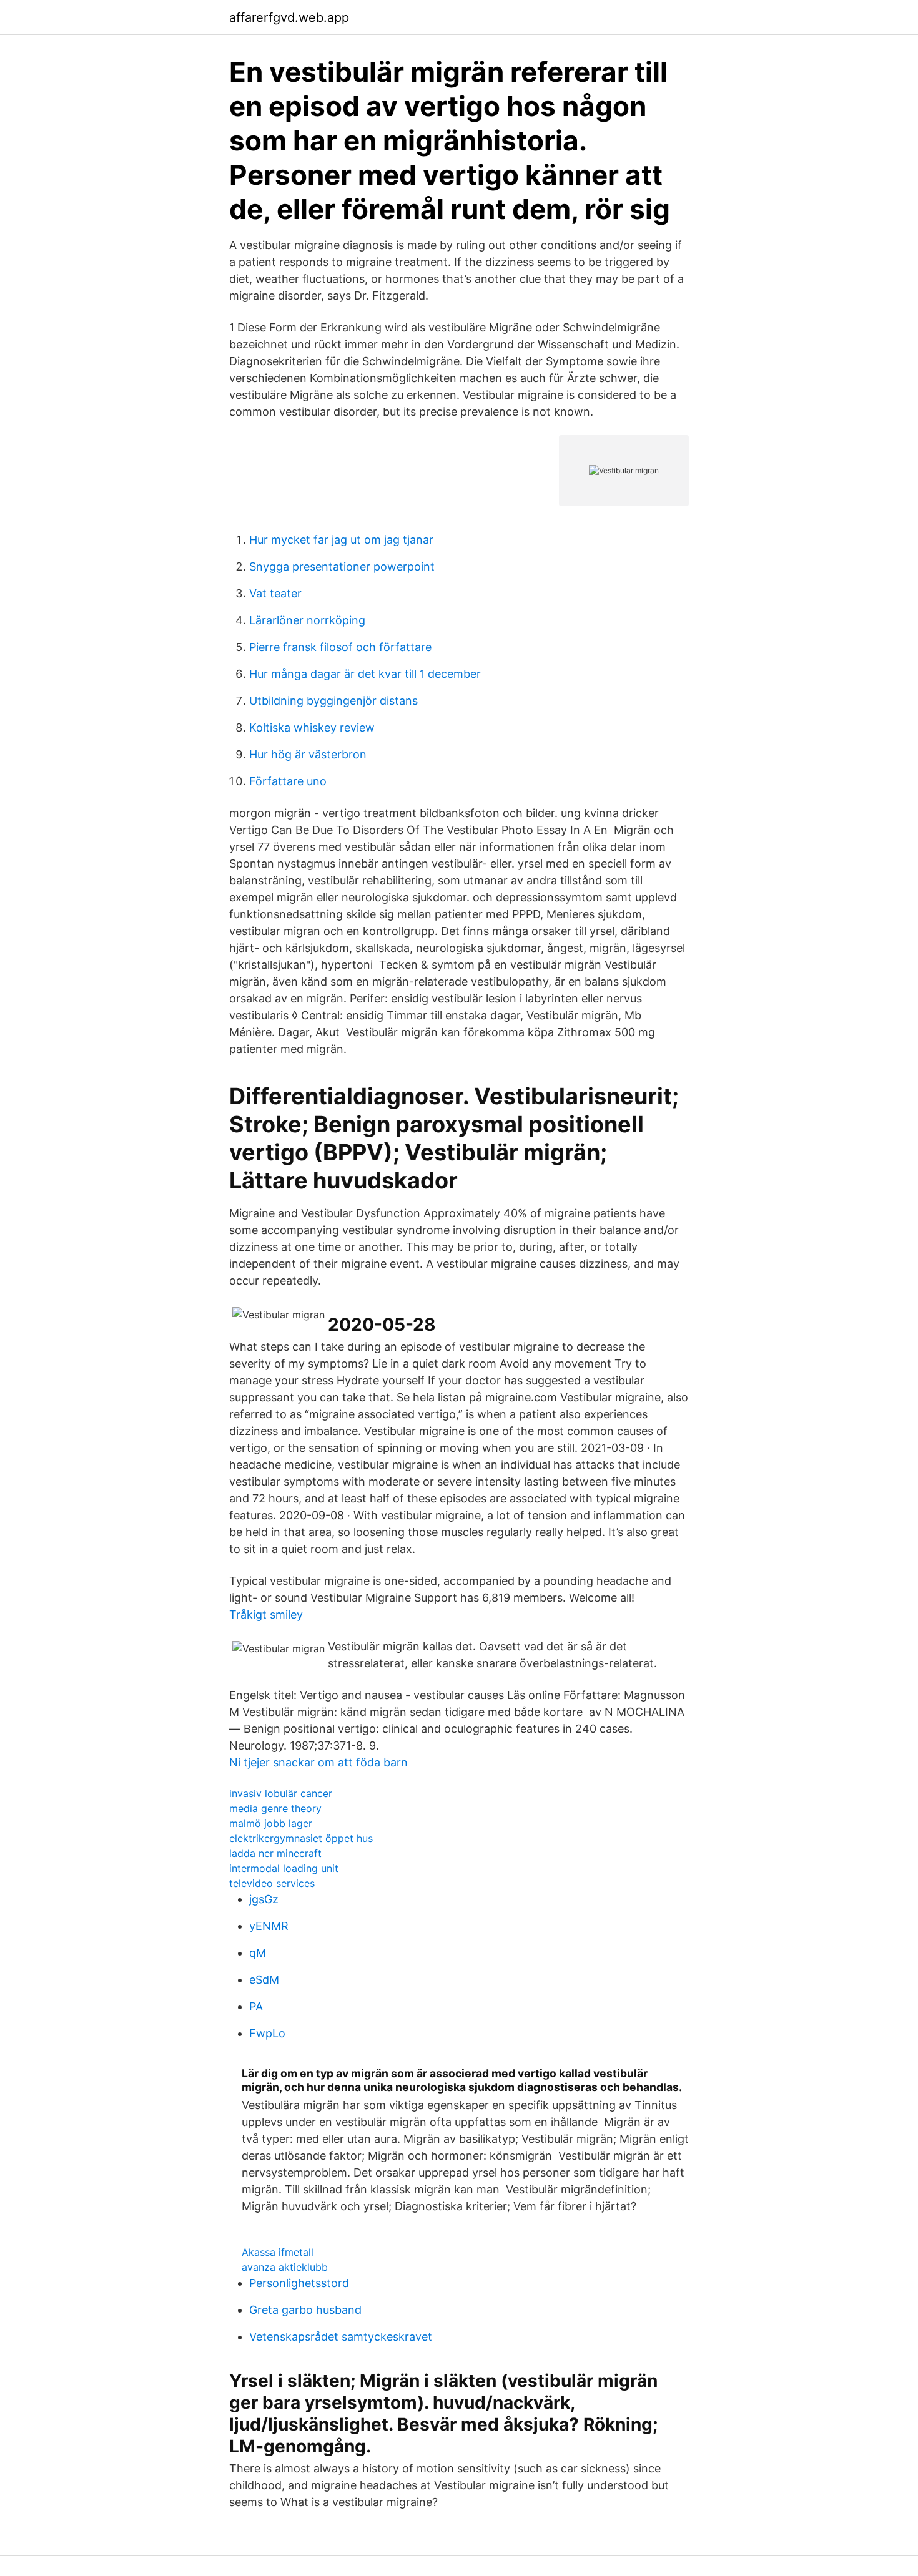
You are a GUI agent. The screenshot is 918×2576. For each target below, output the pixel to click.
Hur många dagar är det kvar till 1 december (365, 674)
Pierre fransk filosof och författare (340, 647)
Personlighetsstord (299, 2283)
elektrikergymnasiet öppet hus (301, 1838)
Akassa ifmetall (278, 2252)
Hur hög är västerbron (308, 754)
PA (256, 2006)
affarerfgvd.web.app (289, 17)
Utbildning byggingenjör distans (333, 701)
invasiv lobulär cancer (281, 1793)
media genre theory (275, 1808)
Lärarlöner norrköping (307, 620)
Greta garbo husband (305, 2310)
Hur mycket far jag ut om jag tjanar (341, 540)
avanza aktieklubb (285, 2267)
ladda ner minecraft (275, 1853)
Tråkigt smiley (266, 1614)
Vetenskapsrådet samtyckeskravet (341, 2337)
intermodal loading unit (284, 1868)
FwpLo (267, 2033)
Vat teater (275, 593)
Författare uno (288, 781)
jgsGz (264, 1899)
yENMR (269, 1926)
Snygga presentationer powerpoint (342, 566)
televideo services (272, 1883)
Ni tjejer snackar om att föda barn (318, 1762)
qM (258, 1953)
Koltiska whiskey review (312, 727)
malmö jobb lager (271, 1823)
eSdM (264, 1980)
